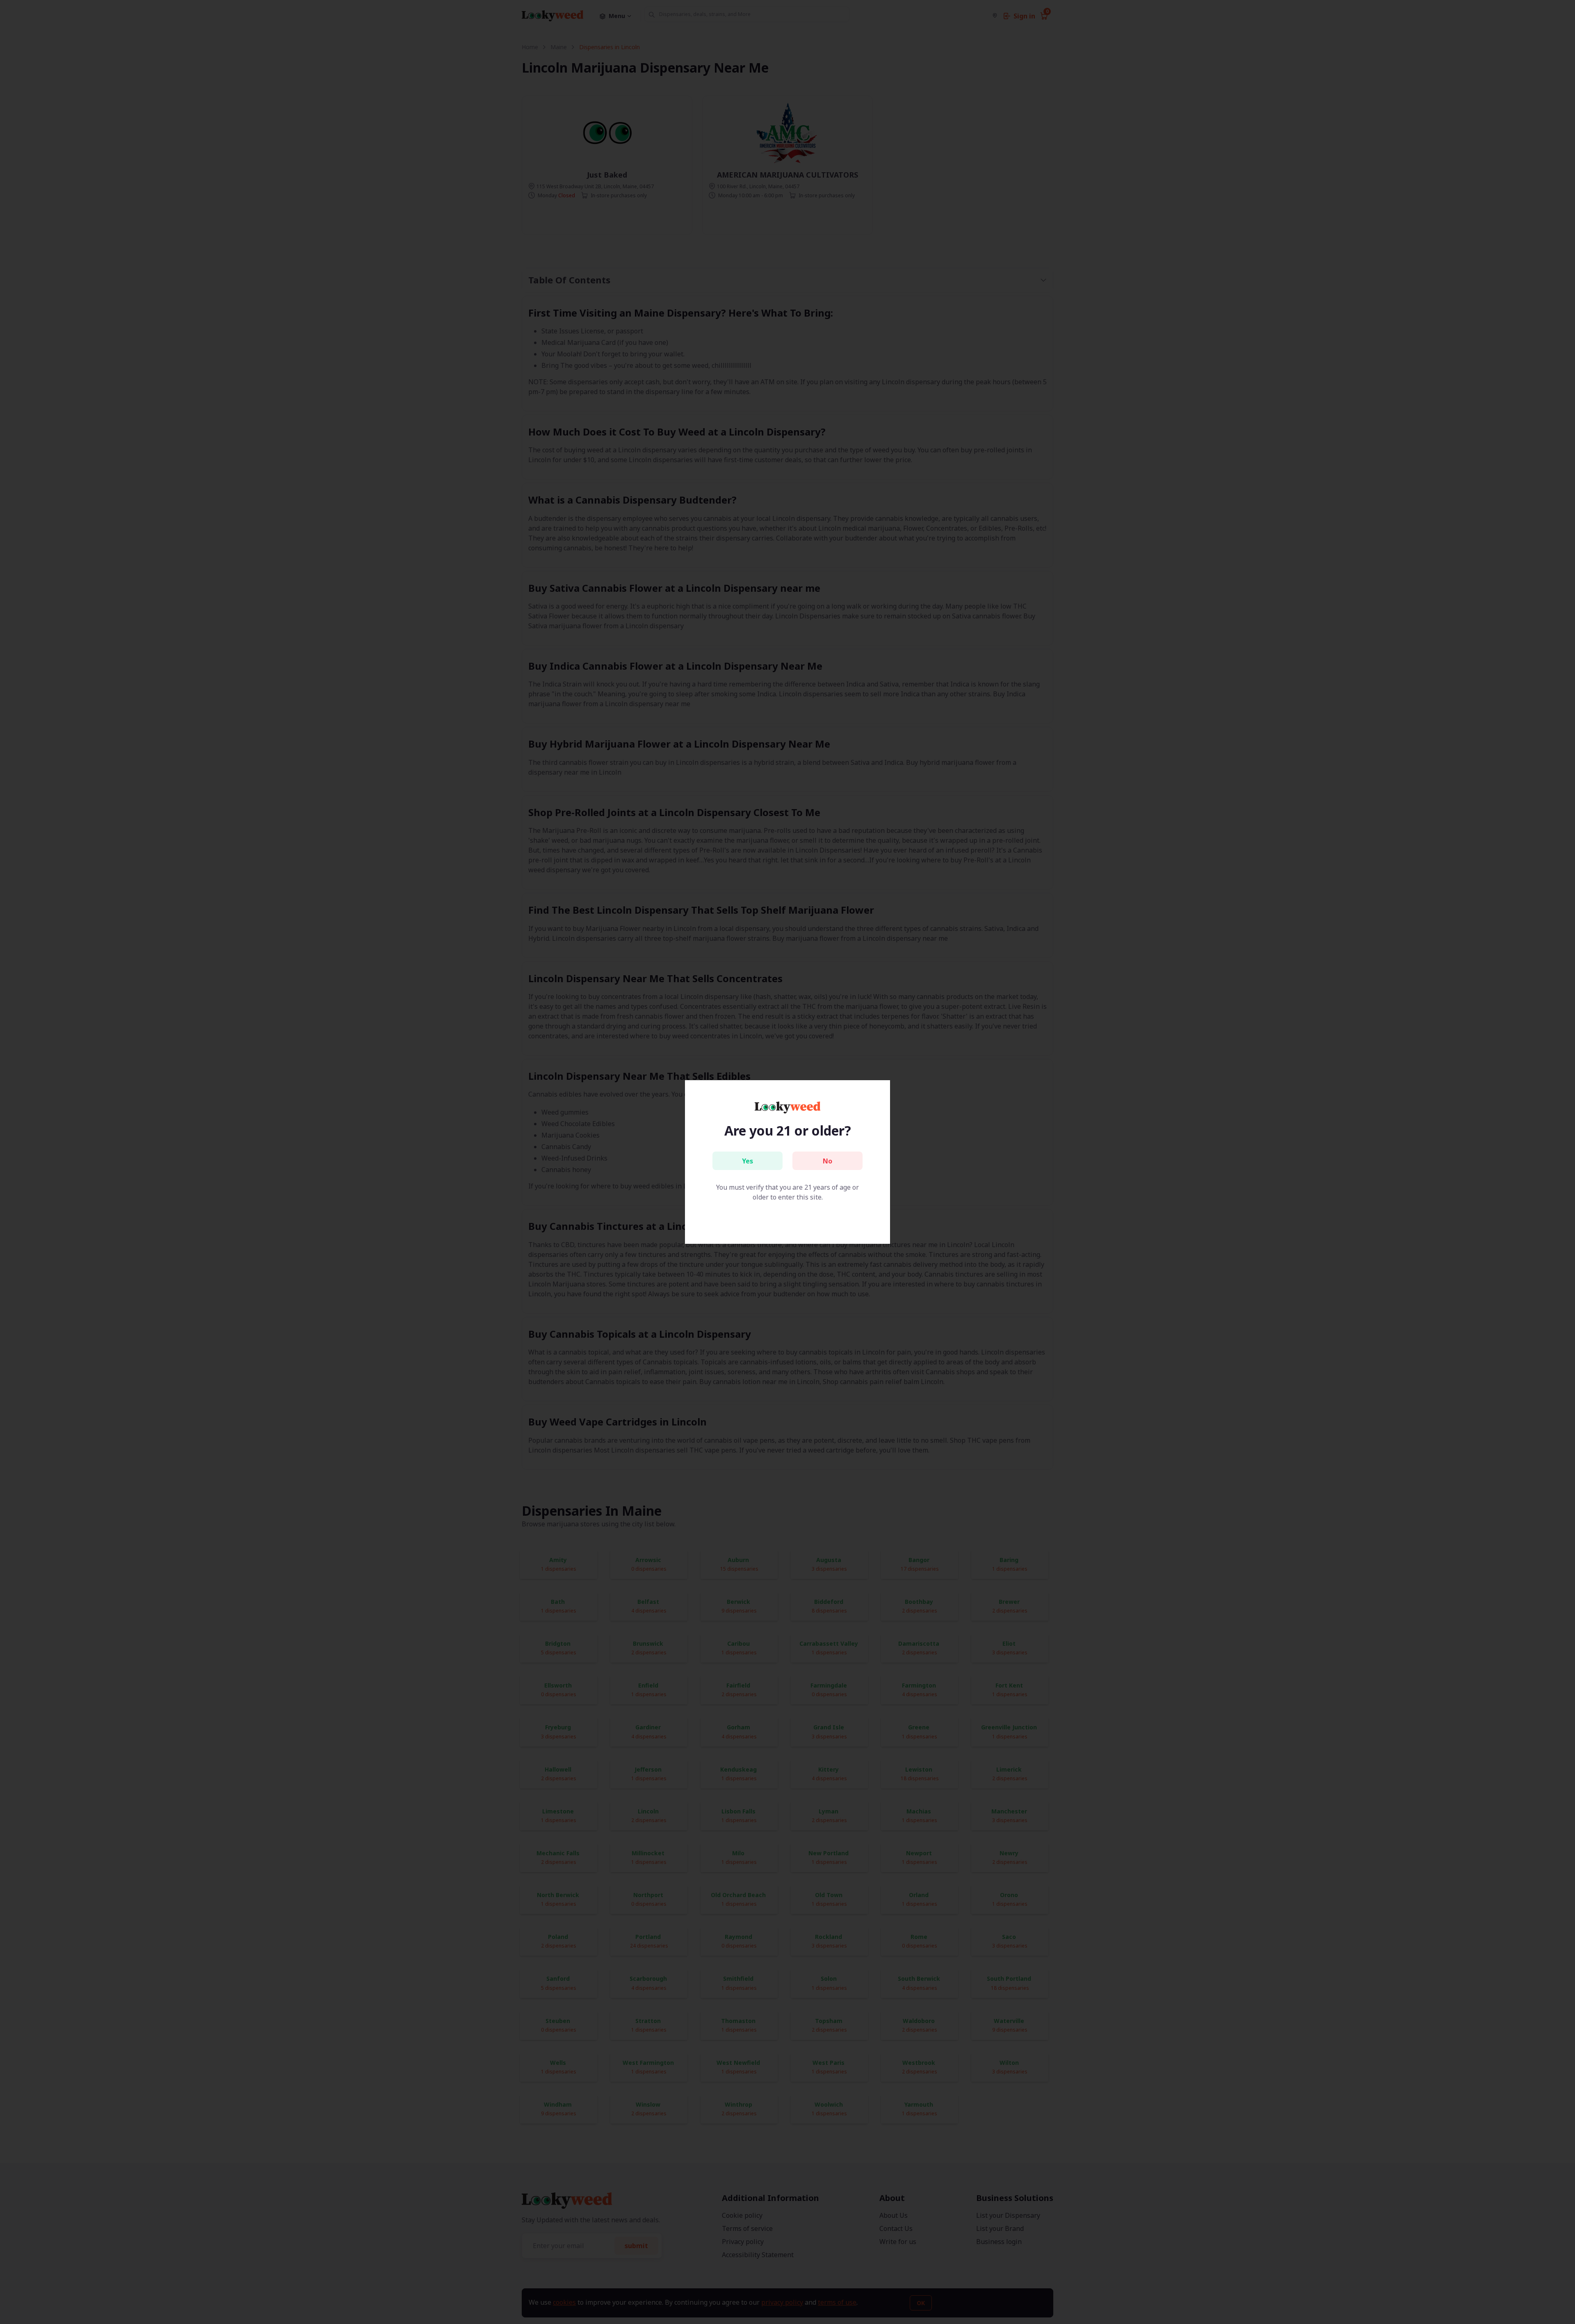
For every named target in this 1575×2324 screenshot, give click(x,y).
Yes (748, 1161)
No (827, 1161)
